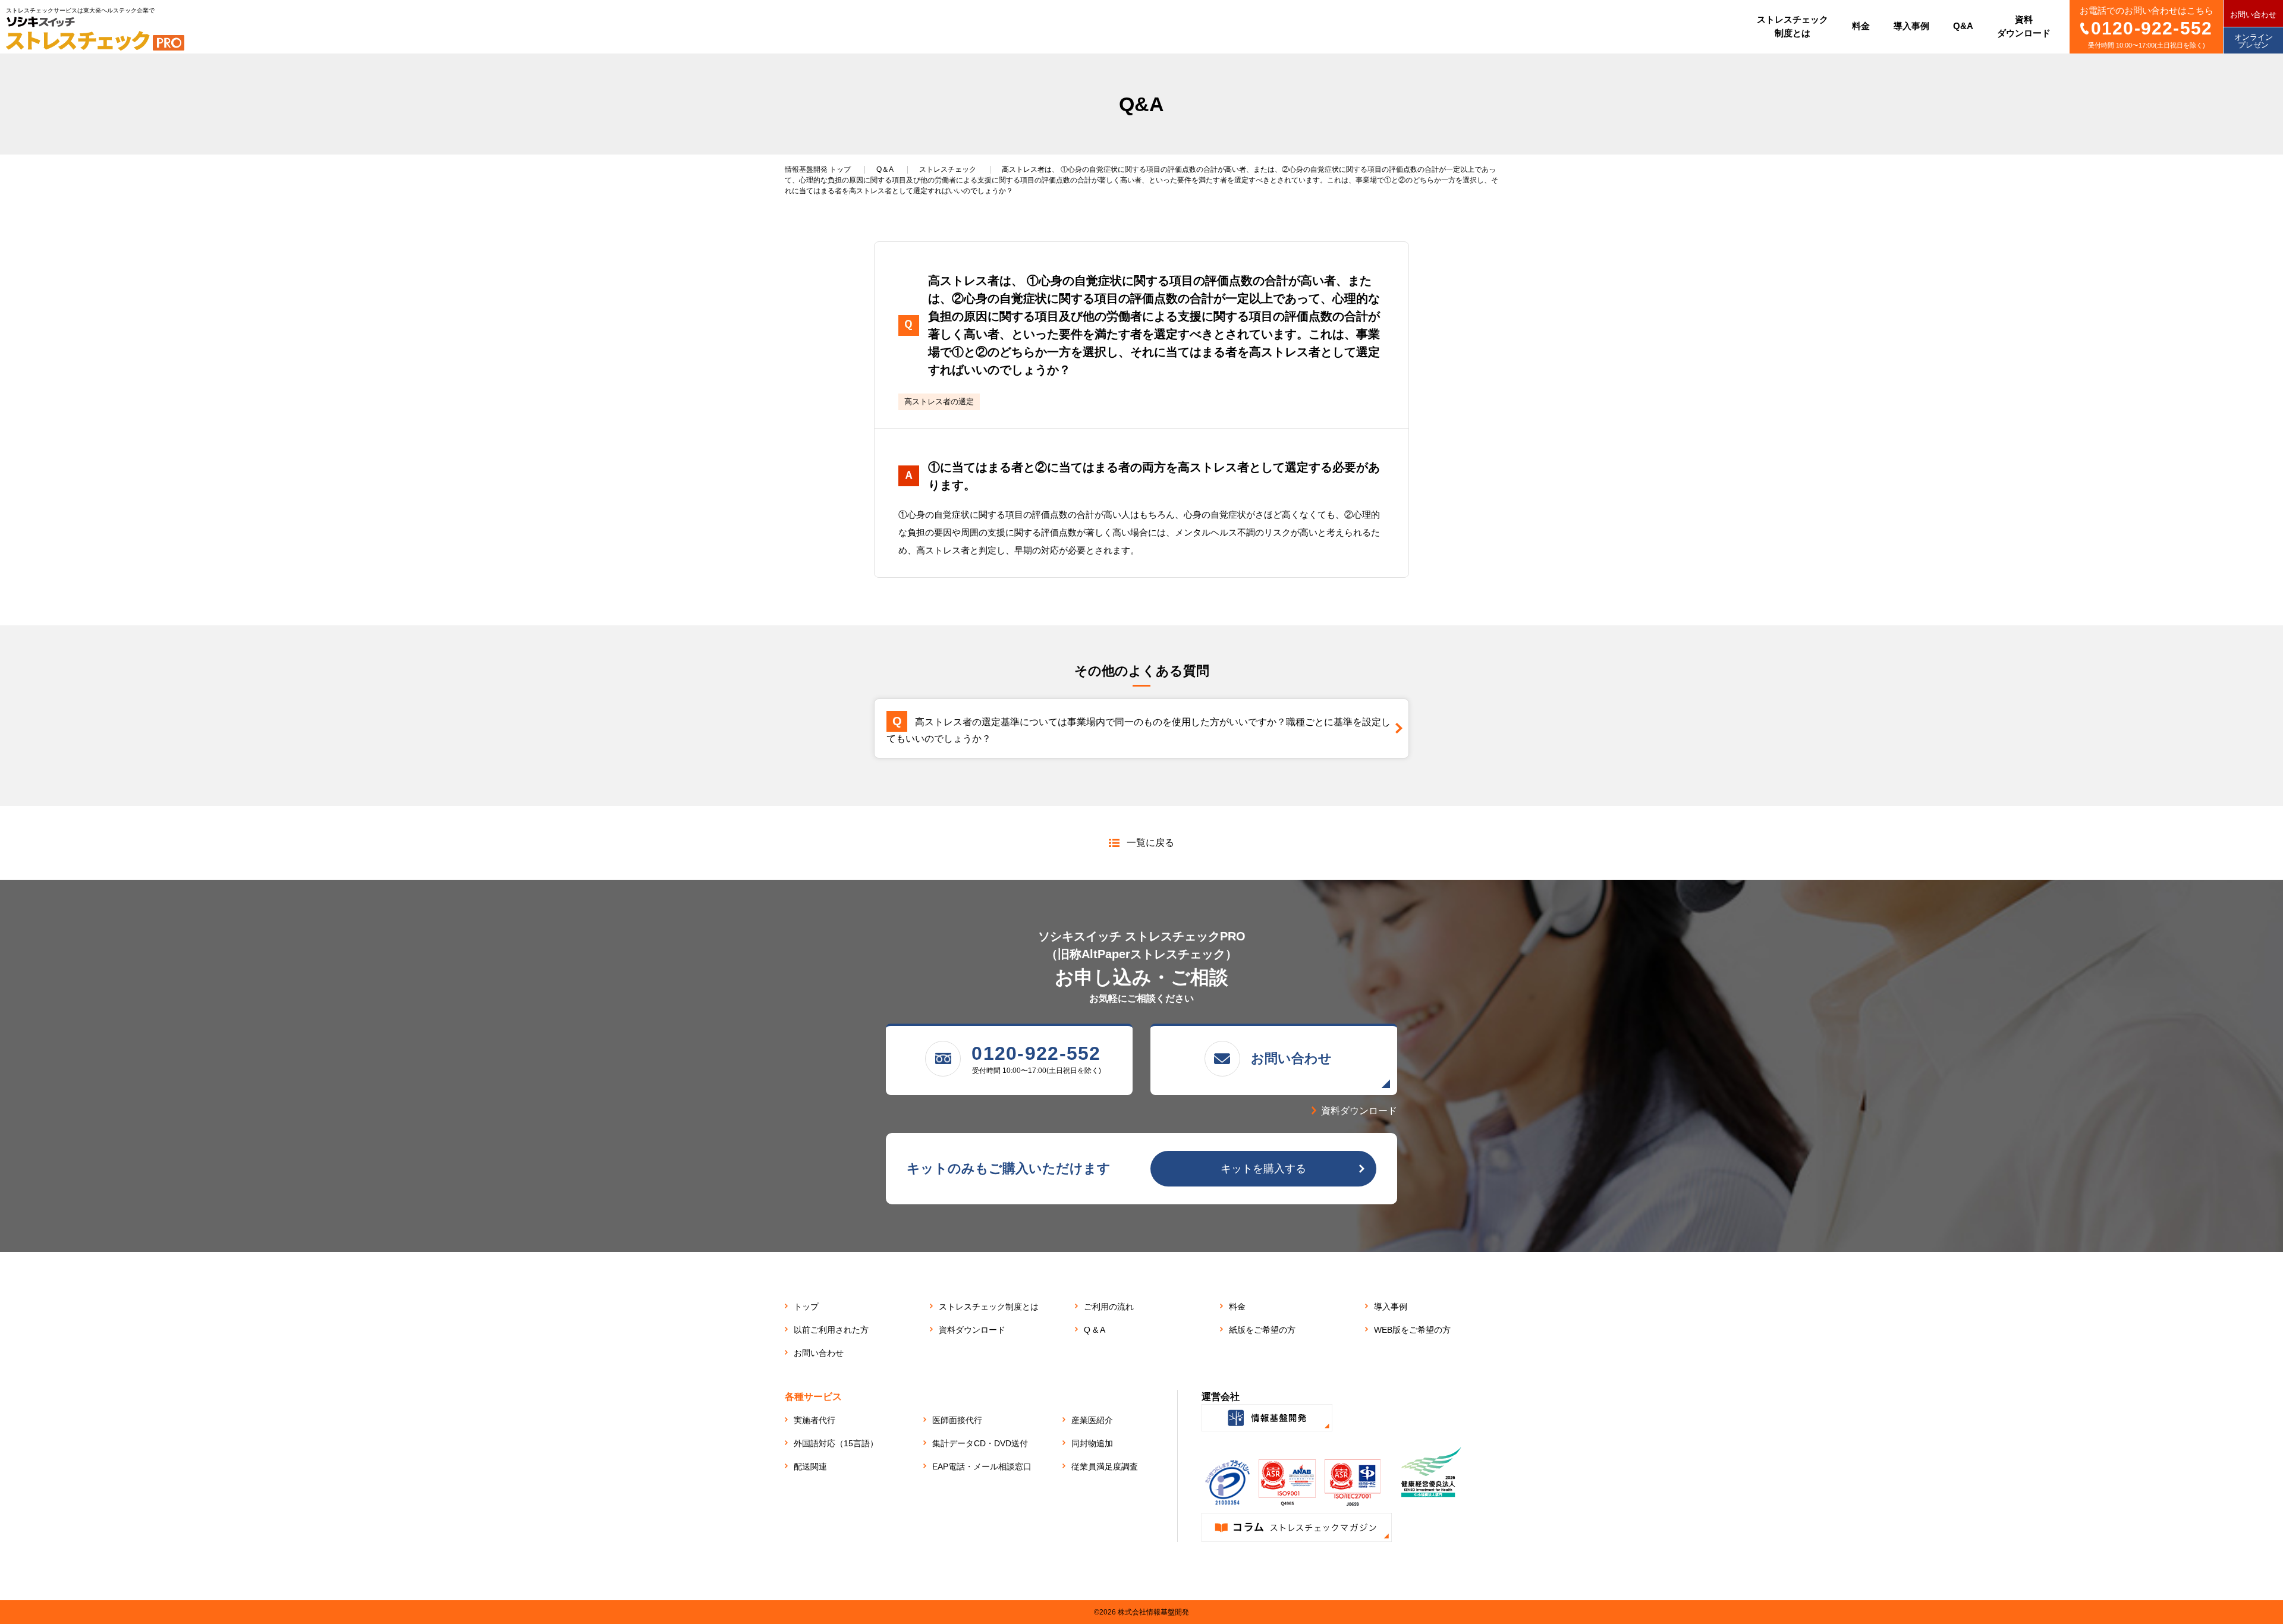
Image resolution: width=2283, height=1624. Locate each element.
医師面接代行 (957, 1420)
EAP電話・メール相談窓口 (982, 1466)
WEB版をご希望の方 (1412, 1330)
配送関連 (810, 1466)
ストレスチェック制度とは (989, 1307)
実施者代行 (815, 1420)
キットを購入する (1263, 1169)
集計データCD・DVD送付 (980, 1443)
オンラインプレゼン (2254, 41)
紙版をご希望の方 (1262, 1330)
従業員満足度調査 (1105, 1466)
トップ (818, 169)
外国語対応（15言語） (836, 1443)
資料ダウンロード (972, 1330)
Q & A (1095, 1330)
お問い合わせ (2253, 15)
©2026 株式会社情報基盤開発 (1141, 1612)
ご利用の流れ (1109, 1307)
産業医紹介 (1092, 1420)
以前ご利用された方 (831, 1330)
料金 (1237, 1307)
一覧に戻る (1150, 843)
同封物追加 (1092, 1443)
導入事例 (1391, 1307)
